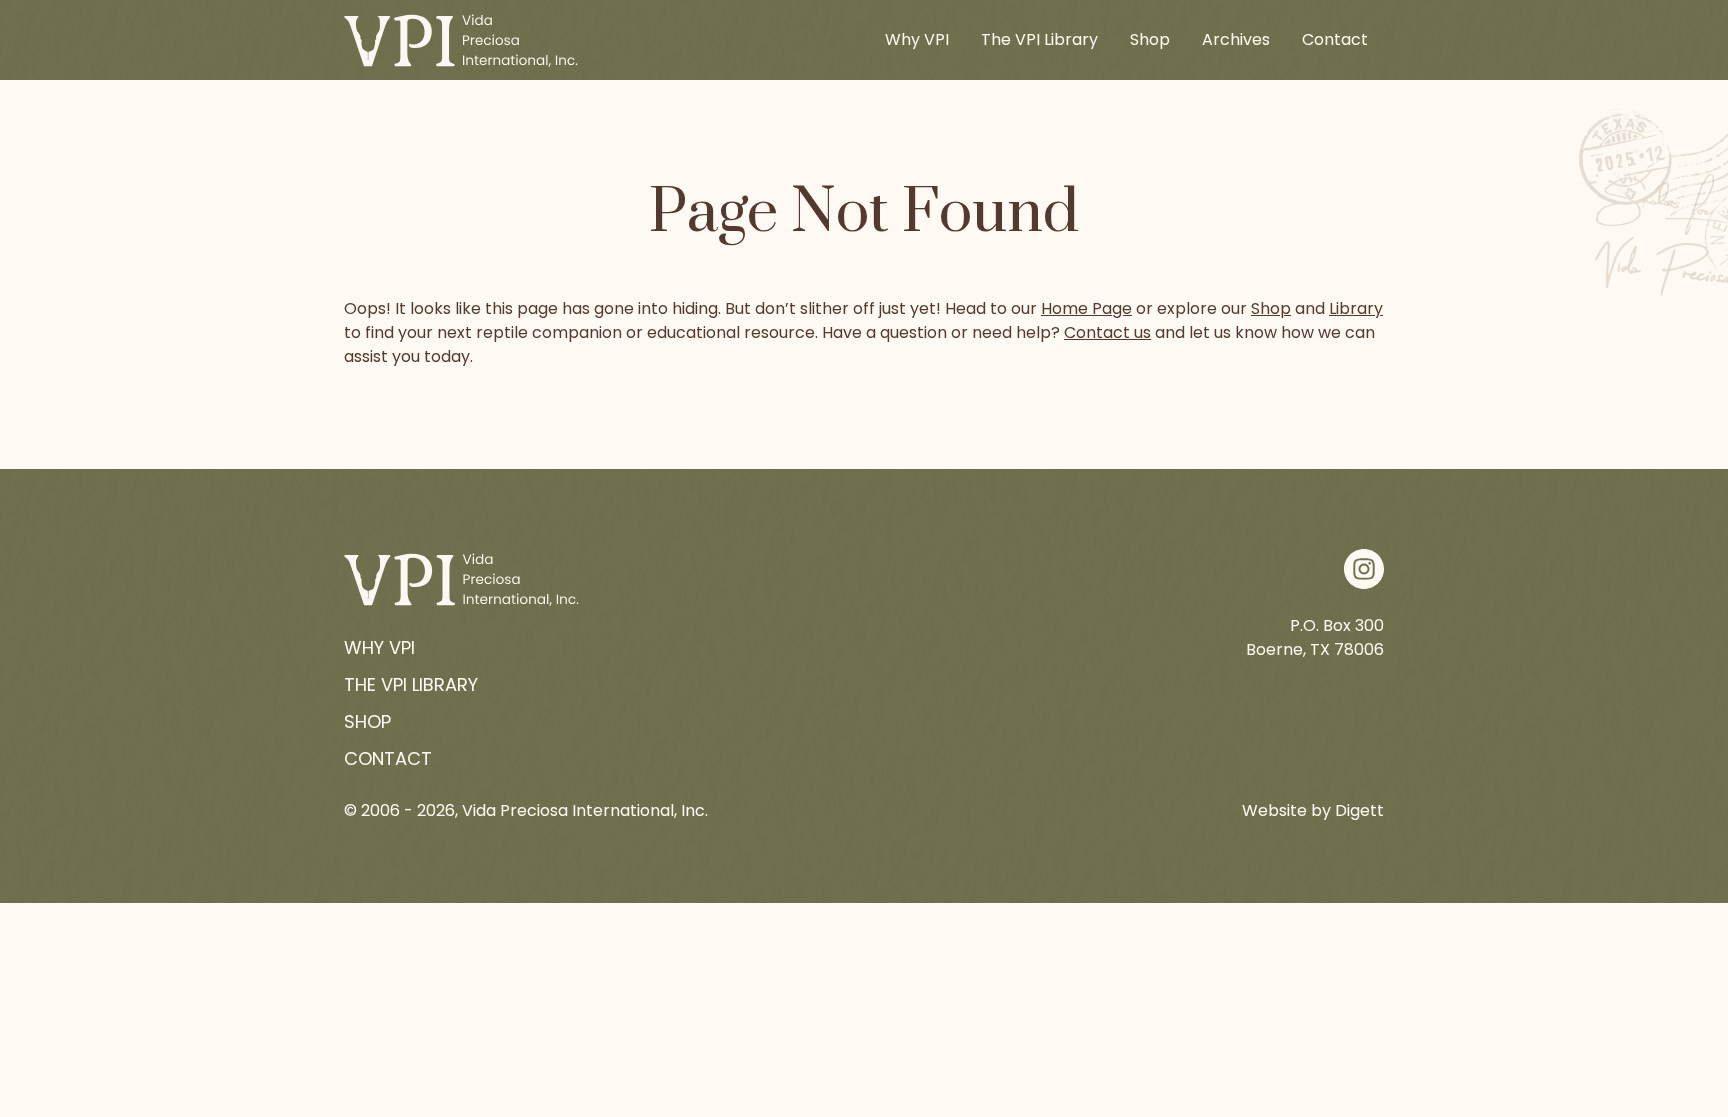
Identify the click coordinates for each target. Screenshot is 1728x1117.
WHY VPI (379, 647)
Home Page (1086, 308)
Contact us (1107, 332)
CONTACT (388, 758)
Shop (1150, 39)
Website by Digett (1313, 810)
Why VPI (917, 39)
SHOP (367, 721)
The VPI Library (1039, 39)
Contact (1335, 39)
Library (1356, 308)
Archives (1236, 39)
